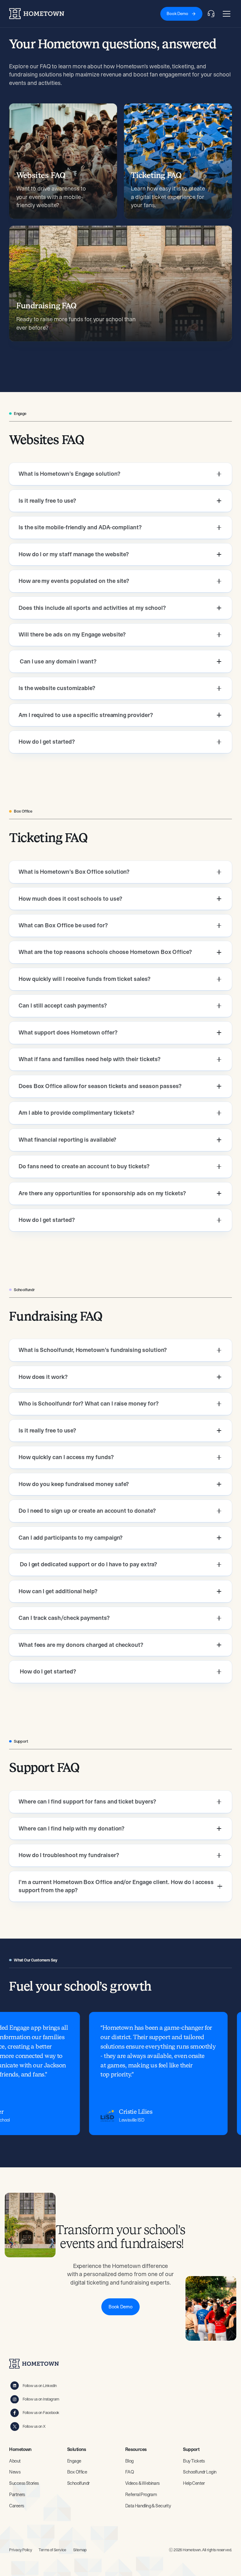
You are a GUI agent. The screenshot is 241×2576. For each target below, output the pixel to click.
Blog (129, 2461)
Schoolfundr (78, 2483)
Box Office (77, 2472)
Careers (16, 2506)
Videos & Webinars (142, 2483)
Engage (74, 2461)
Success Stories (24, 2483)
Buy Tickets (194, 2461)
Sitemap (80, 2550)
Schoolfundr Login (200, 2472)
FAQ (129, 2472)
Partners (17, 2495)
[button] (225, 14)
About (15, 2461)
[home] (37, 14)
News (15, 2472)
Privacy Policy (20, 2550)
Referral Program (141, 2495)
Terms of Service (52, 2550)
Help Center (194, 2483)
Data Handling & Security (148, 2506)
